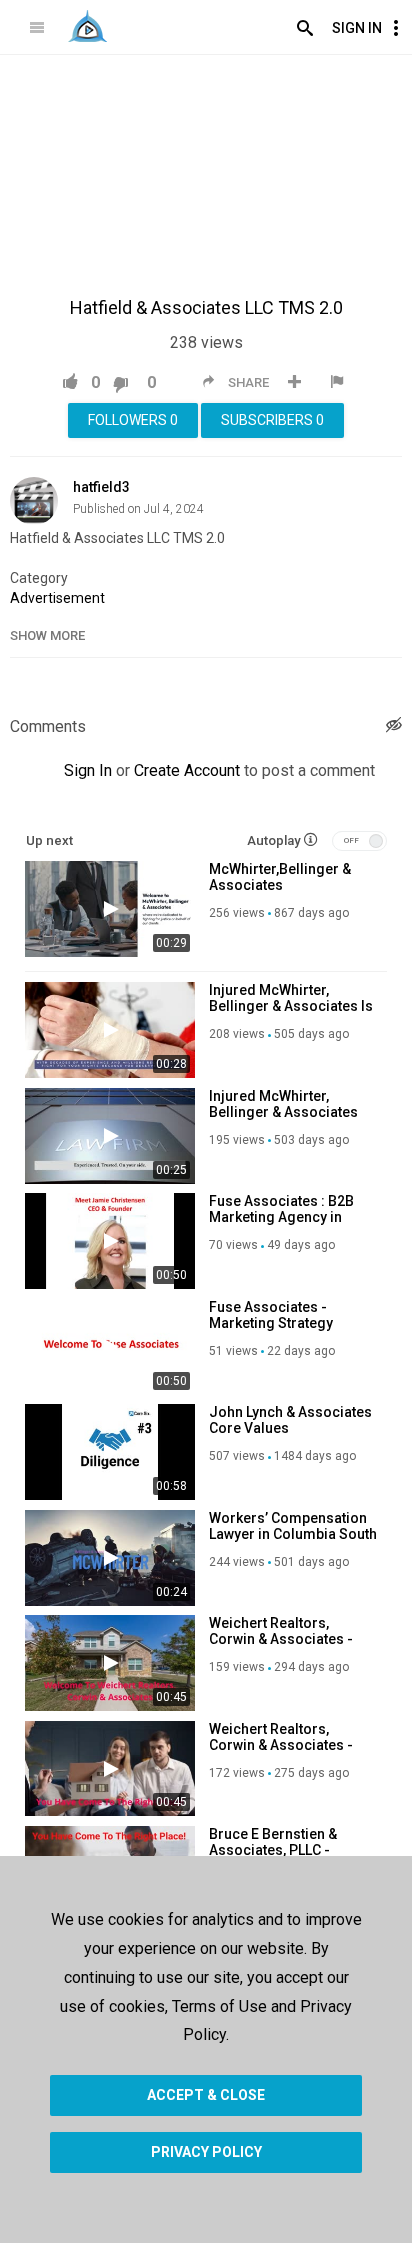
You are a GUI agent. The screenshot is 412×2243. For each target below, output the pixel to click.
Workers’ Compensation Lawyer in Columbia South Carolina (293, 1534)
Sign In (357, 28)
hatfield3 (101, 487)
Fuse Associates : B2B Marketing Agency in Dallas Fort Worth (281, 1217)
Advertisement (57, 598)
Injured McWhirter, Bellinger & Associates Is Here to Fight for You (291, 1006)
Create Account (187, 770)
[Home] (87, 26)
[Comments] (394, 727)
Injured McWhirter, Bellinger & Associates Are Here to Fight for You (289, 1112)
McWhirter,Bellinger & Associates (280, 877)
